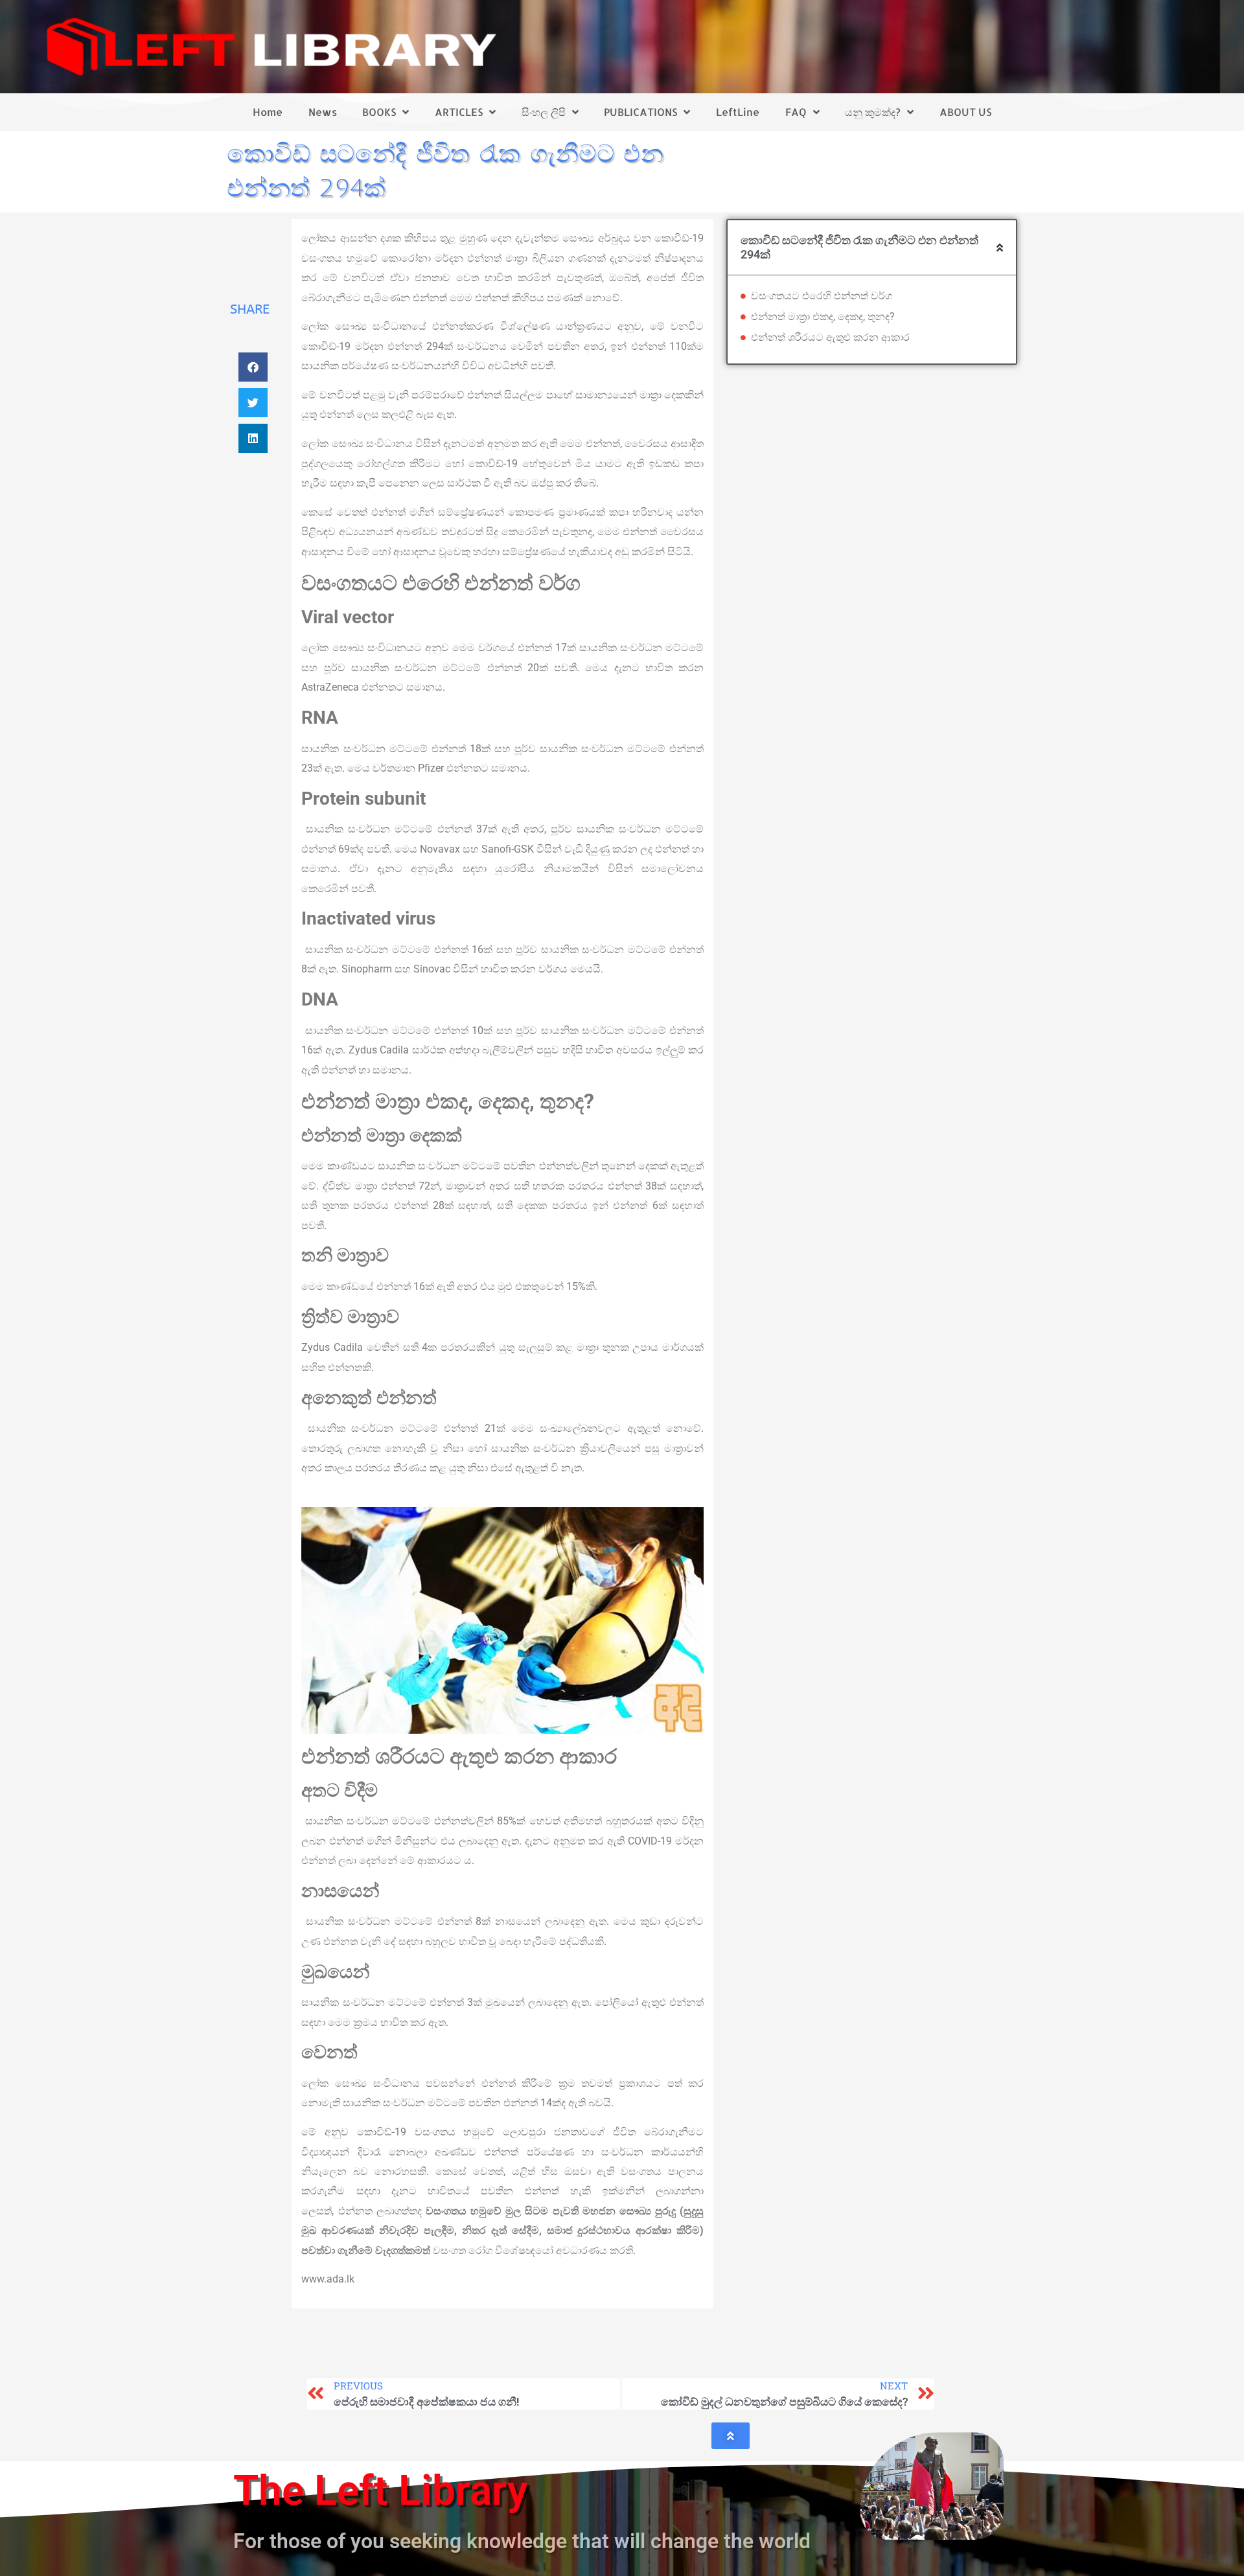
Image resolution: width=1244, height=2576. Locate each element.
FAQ (796, 112)
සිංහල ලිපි (544, 112)
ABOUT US (965, 112)
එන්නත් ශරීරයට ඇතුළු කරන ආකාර (830, 337)
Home (268, 112)
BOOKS (379, 112)
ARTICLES (459, 112)
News (323, 112)
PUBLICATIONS (640, 112)
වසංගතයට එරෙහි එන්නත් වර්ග (822, 296)
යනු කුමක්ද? (873, 112)
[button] (253, 367)
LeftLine (738, 112)
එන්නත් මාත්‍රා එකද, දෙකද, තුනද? (823, 316)
